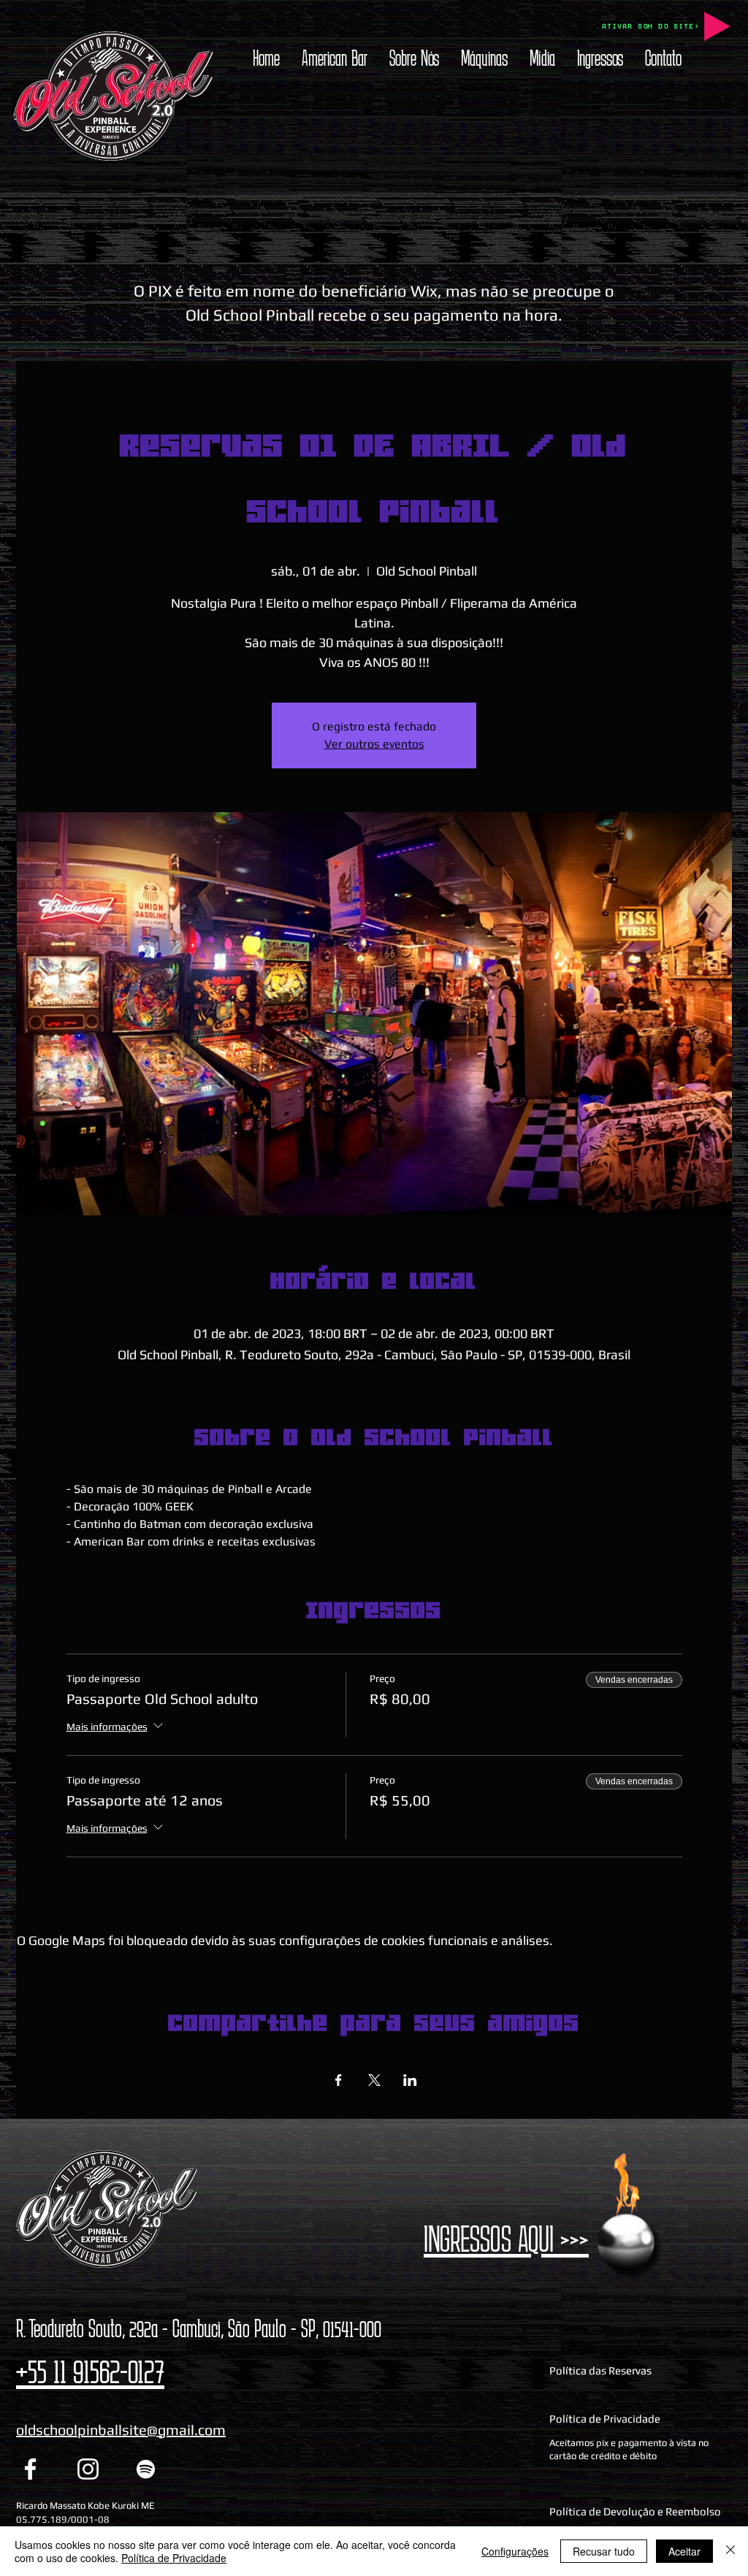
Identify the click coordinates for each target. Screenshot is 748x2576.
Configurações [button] (515, 2551)
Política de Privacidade (174, 2558)
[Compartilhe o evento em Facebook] (339, 2080)
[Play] (717, 26)
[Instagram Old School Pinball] (88, 2469)
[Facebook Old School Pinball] (30, 2469)
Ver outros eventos (374, 744)
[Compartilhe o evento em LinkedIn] (410, 2080)
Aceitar (684, 2551)
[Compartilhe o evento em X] (374, 2080)
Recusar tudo (604, 2551)
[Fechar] (730, 2551)
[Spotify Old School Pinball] (146, 2469)
